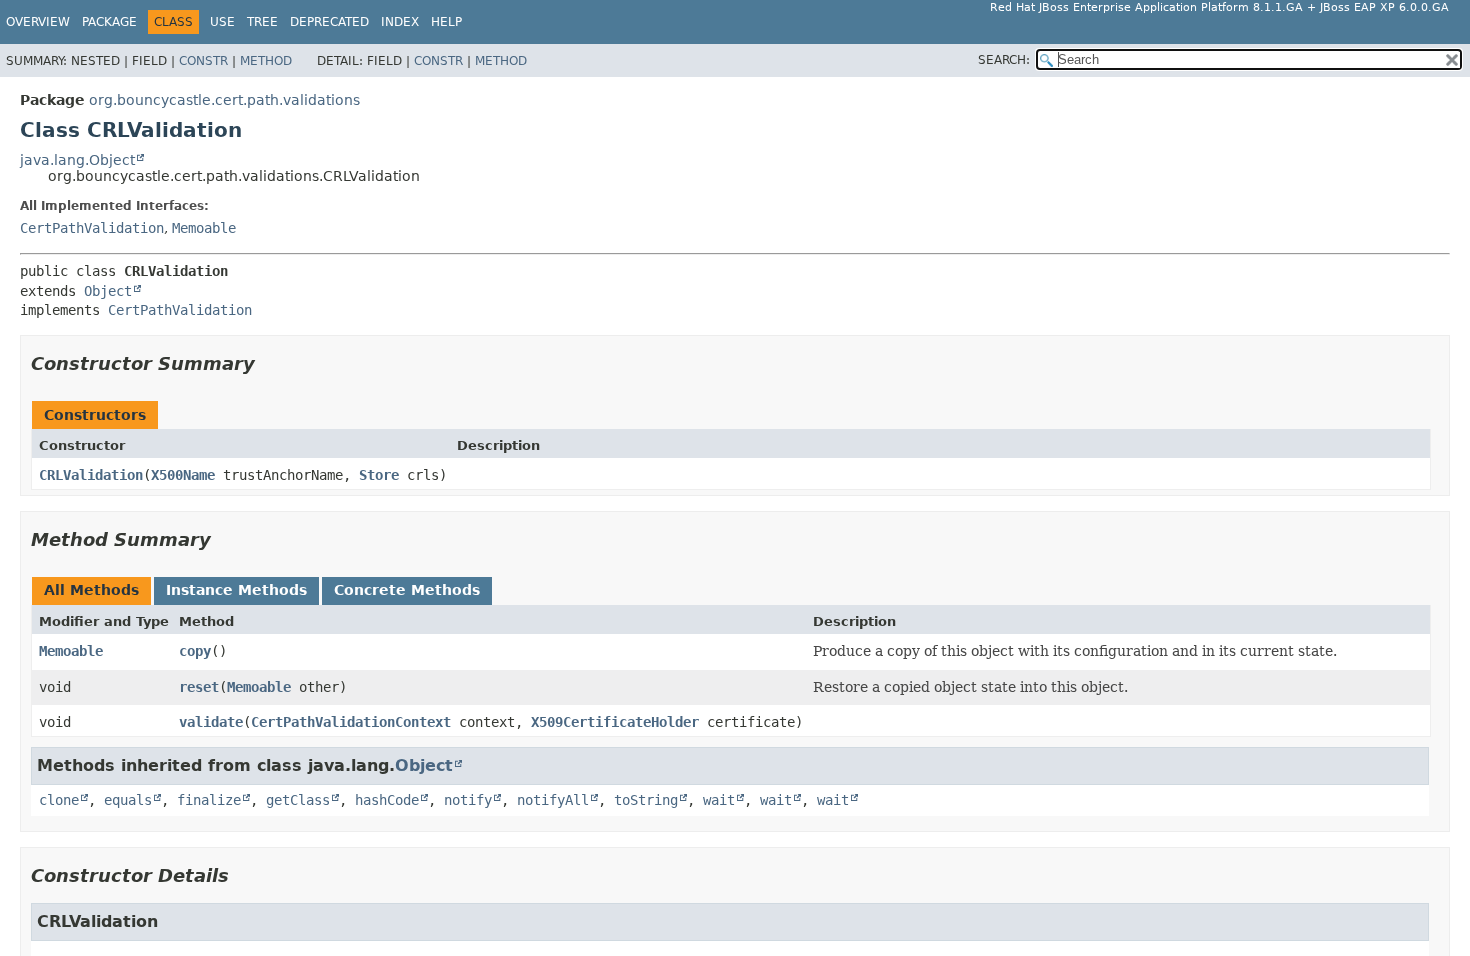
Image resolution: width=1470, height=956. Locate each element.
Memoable (204, 228)
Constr (203, 61)
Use (222, 22)
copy (195, 651)
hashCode (387, 800)
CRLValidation (91, 475)
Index (400, 22)
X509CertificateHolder (615, 722)
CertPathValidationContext (351, 722)
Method (266, 61)
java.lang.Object (77, 160)
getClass (298, 800)
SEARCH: (1004, 60)
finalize (209, 800)
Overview (38, 22)
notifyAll (553, 800)
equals (128, 800)
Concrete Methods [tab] (407, 590)
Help (446, 22)
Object (108, 291)
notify (468, 800)
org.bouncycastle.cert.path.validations (224, 100)
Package (109, 22)
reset (199, 687)
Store (379, 475)
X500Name (183, 475)
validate (211, 722)
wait (719, 800)
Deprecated (329, 22)
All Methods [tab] (91, 590)
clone (59, 800)
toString (646, 800)
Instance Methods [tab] (236, 590)
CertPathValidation (92, 228)
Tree (262, 22)
